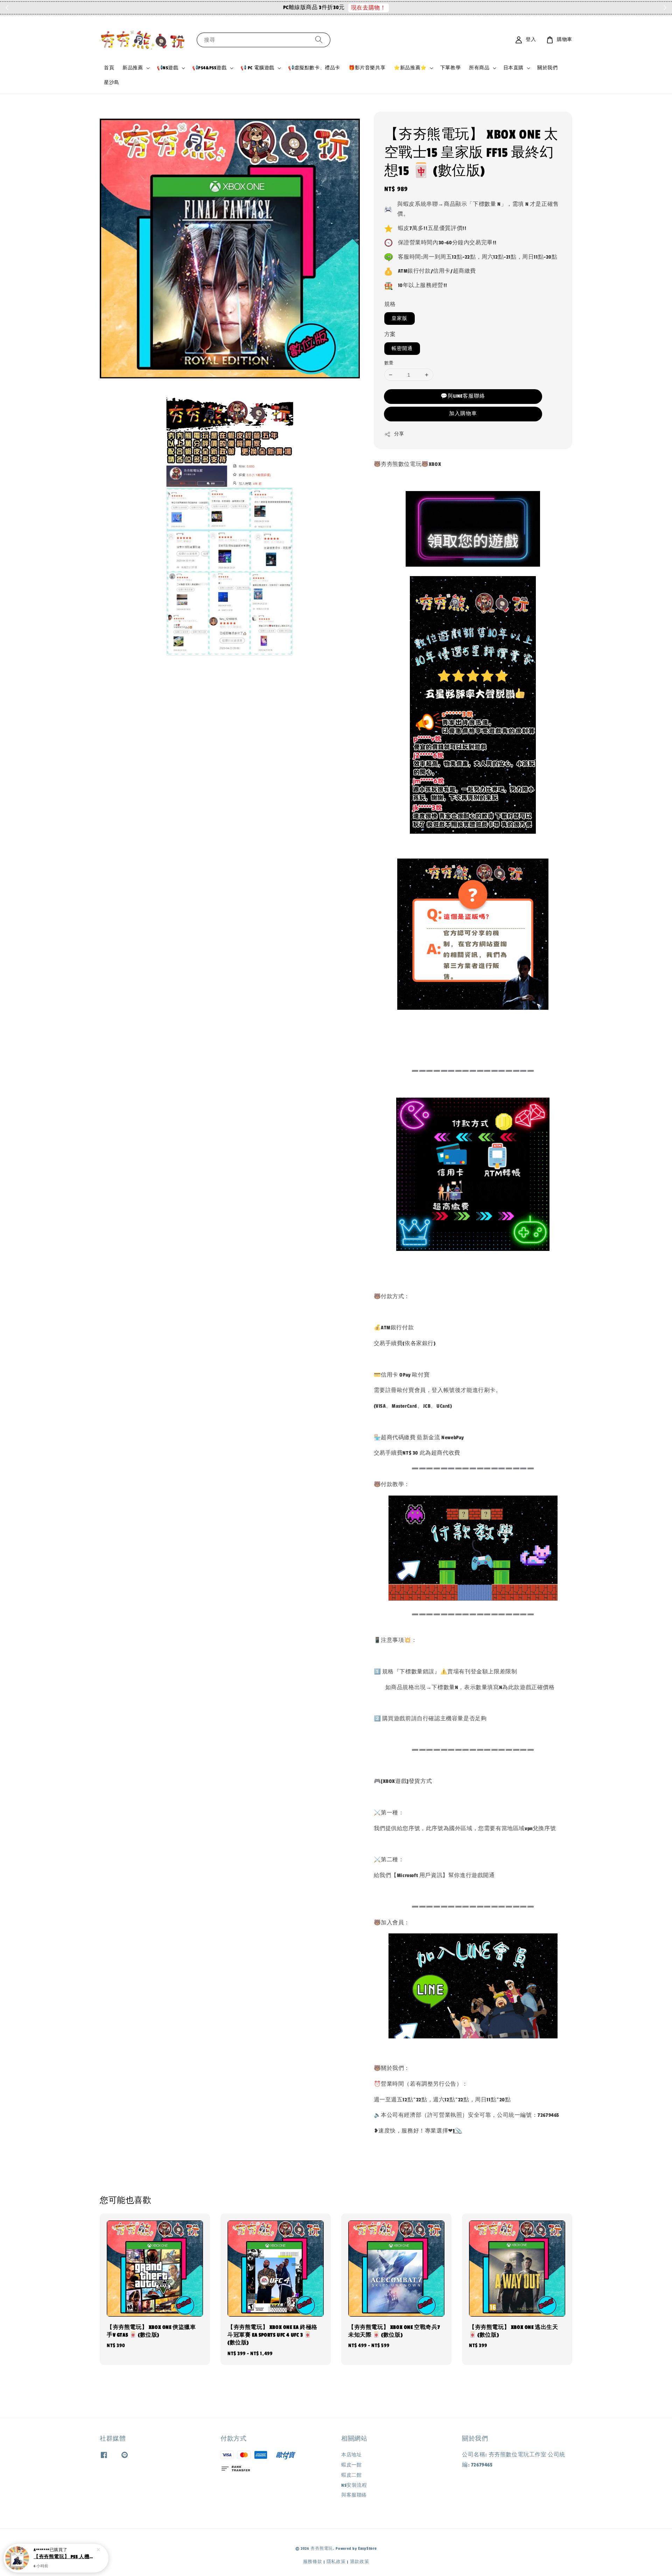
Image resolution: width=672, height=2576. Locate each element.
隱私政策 (336, 2562)
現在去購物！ (385, 8)
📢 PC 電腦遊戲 (257, 68)
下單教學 (450, 68)
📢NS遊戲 (168, 68)
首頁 (109, 68)
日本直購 (513, 68)
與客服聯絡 (354, 2495)
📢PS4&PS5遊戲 (209, 68)
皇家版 (400, 318)
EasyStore (367, 2548)
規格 (390, 304)
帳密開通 (402, 349)
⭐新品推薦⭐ (410, 68)
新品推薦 (133, 68)
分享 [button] (399, 434)
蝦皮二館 (351, 2475)
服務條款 (313, 2562)
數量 (389, 363)
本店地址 (351, 2455)
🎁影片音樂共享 (367, 68)
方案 (390, 334)
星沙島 (112, 83)
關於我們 (547, 68)
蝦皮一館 (351, 2465)
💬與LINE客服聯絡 (463, 396)
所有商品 (479, 68)
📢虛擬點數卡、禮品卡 (314, 68)
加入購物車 (463, 414)
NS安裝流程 (354, 2485)
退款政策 (360, 2562)
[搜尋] (319, 40)
